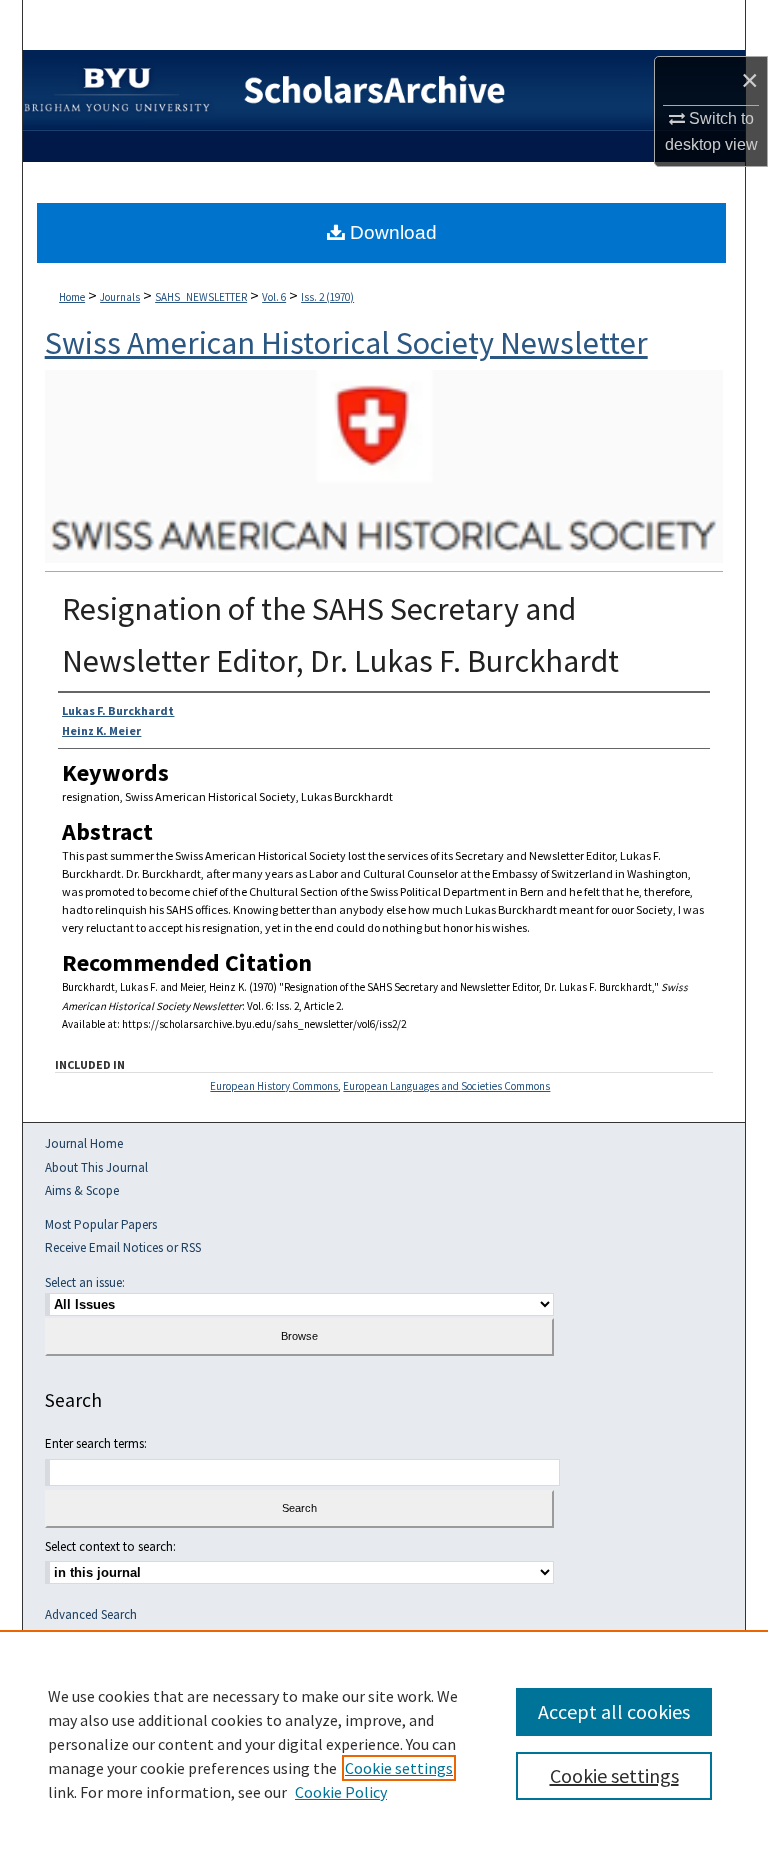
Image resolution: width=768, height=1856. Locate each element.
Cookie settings (399, 1768)
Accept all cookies (614, 1711)
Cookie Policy (341, 1792)
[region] (384, 1743)
